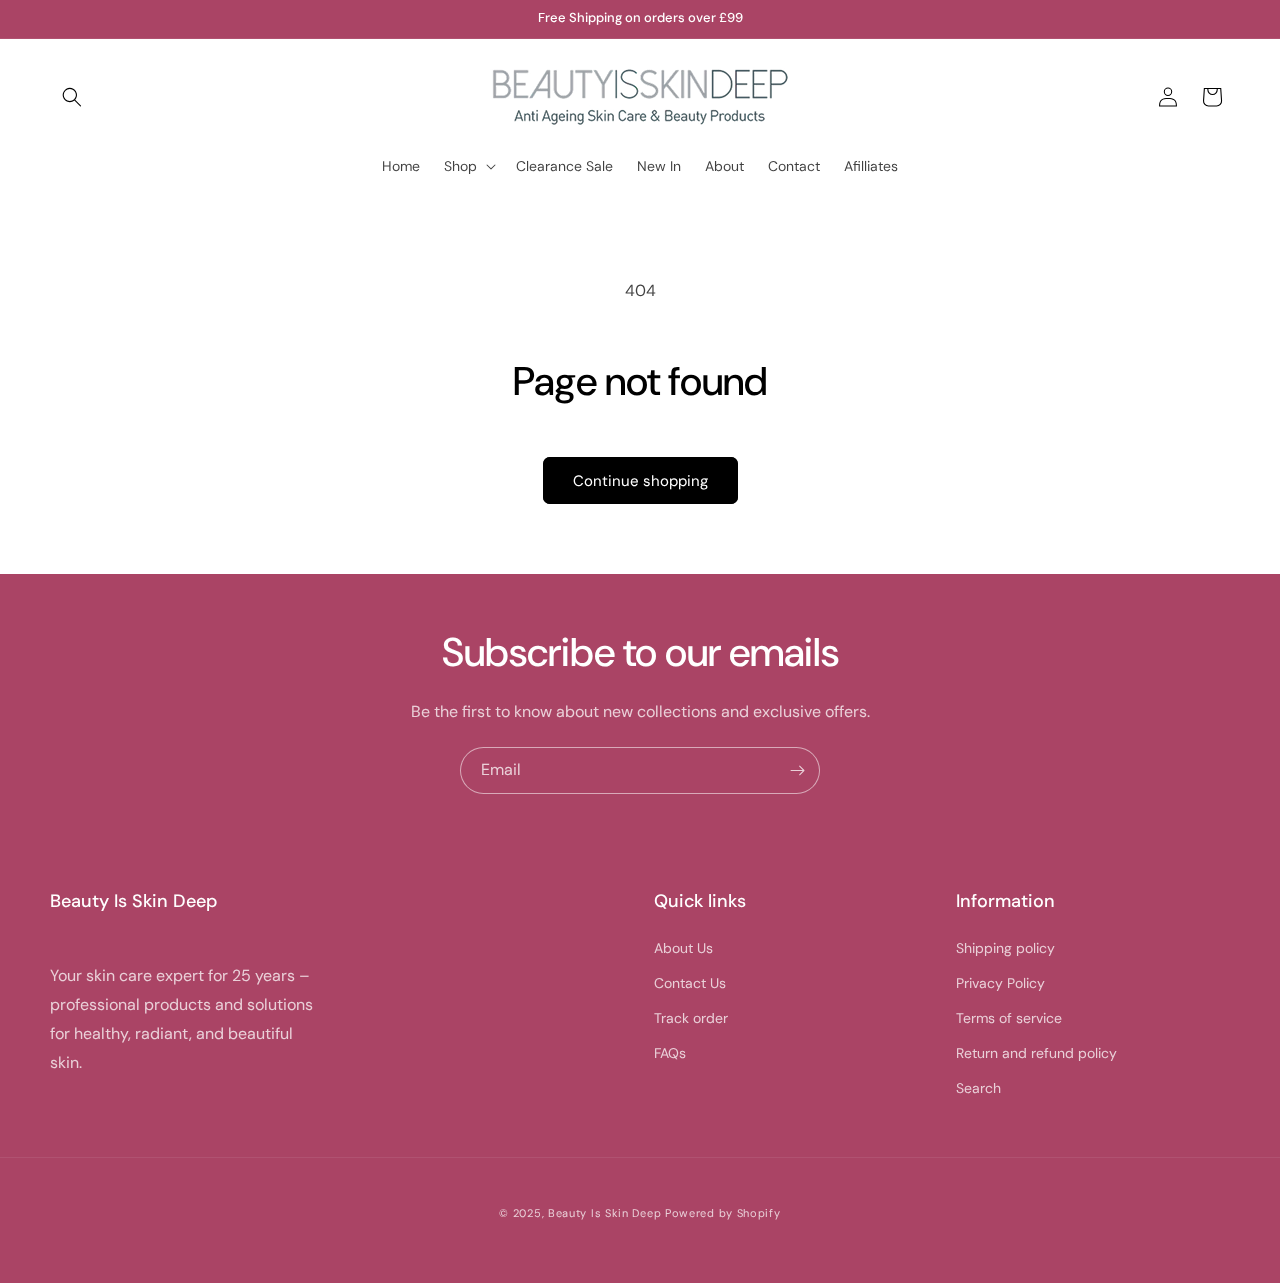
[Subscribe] (797, 770)
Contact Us (690, 983)
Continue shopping (640, 481)
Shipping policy (1005, 948)
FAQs (670, 1053)
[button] (72, 97)
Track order (691, 1018)
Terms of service (1009, 1018)
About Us (683, 948)
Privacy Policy (1000, 983)
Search (978, 1088)
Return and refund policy (1036, 1053)
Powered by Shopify (723, 1213)
